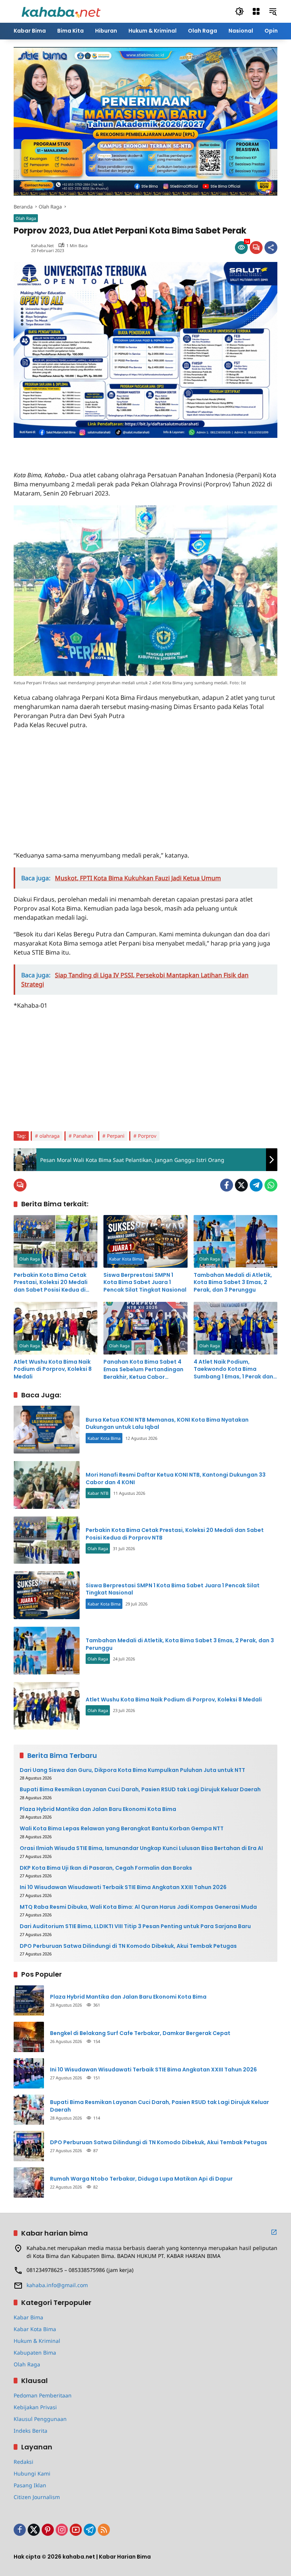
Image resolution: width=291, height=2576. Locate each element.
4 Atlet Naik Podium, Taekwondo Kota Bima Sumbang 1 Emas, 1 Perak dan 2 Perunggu (233, 1370)
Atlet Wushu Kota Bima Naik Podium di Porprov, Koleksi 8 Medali (53, 1369)
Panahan (83, 1136)
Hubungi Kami (32, 2473)
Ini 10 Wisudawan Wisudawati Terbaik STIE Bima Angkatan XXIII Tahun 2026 (123, 1887)
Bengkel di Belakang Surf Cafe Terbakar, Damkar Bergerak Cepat (140, 2033)
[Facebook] (227, 1185)
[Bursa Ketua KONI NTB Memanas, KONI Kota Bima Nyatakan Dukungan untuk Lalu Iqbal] (47, 1430)
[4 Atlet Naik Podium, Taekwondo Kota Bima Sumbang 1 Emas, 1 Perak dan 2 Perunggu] (235, 1328)
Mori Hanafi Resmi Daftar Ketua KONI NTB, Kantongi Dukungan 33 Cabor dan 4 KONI (176, 1478)
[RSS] (104, 2530)
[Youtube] (76, 2530)
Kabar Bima (28, 2317)
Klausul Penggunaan (40, 2419)
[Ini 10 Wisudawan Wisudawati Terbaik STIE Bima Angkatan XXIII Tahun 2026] (29, 2073)
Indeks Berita (31, 2431)
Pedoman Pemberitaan (43, 2395)
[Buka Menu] (256, 11)
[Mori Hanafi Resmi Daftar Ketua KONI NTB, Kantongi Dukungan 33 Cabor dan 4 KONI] (47, 1485)
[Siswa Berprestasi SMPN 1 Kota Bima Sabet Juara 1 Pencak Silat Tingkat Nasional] (145, 1241)
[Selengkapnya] (274, 2232)
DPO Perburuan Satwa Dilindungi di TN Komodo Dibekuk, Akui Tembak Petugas (128, 1946)
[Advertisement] (102, 449)
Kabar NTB (98, 1493)
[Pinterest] (48, 2530)
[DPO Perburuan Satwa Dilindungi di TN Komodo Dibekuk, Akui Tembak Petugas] (29, 2146)
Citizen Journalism (37, 2497)
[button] (239, 11)
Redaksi (23, 2462)
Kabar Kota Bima (126, 1259)
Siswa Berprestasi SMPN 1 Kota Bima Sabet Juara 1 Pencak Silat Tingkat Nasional (145, 1283)
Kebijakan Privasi (35, 2407)
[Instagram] (62, 2530)
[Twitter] (241, 1185)
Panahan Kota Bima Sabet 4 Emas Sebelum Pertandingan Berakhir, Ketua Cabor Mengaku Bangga (143, 1370)
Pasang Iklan (30, 2485)
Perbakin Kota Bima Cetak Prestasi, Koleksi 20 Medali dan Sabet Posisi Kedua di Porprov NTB (51, 1283)
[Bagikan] (271, 248)
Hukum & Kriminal (37, 2341)
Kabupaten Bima (35, 2353)
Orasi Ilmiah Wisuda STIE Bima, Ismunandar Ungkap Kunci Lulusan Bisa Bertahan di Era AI (141, 1848)
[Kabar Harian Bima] (61, 11)
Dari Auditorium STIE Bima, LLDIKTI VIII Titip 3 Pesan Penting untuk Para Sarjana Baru (135, 1926)
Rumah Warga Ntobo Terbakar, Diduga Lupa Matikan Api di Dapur (141, 2179)
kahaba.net (42, 245)
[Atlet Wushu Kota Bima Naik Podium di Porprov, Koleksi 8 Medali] (56, 1328)
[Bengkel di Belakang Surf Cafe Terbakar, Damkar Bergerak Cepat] (29, 2037)
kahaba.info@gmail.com (57, 2285)
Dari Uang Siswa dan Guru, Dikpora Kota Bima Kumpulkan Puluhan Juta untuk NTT (132, 1770)
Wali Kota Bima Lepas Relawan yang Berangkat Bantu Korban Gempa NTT (122, 1829)
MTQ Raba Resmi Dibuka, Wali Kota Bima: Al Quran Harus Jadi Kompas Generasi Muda (138, 1907)
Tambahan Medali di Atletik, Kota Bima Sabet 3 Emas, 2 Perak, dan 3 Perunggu (233, 1283)
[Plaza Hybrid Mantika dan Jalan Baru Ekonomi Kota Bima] (29, 2001)
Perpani (116, 1136)
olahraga (49, 1136)
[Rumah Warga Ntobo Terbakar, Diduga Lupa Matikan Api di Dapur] (29, 2182)
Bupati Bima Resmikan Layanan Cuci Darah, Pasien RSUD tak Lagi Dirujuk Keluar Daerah (140, 1790)
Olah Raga (26, 218)
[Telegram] (256, 1185)
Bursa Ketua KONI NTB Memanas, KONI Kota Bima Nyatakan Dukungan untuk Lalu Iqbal (167, 1424)
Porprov (147, 1136)
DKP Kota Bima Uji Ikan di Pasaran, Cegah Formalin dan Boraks (106, 1868)
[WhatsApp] (271, 1185)
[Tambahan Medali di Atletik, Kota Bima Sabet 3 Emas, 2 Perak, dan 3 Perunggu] (235, 1241)
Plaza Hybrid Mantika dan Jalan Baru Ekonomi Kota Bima (98, 1809)
